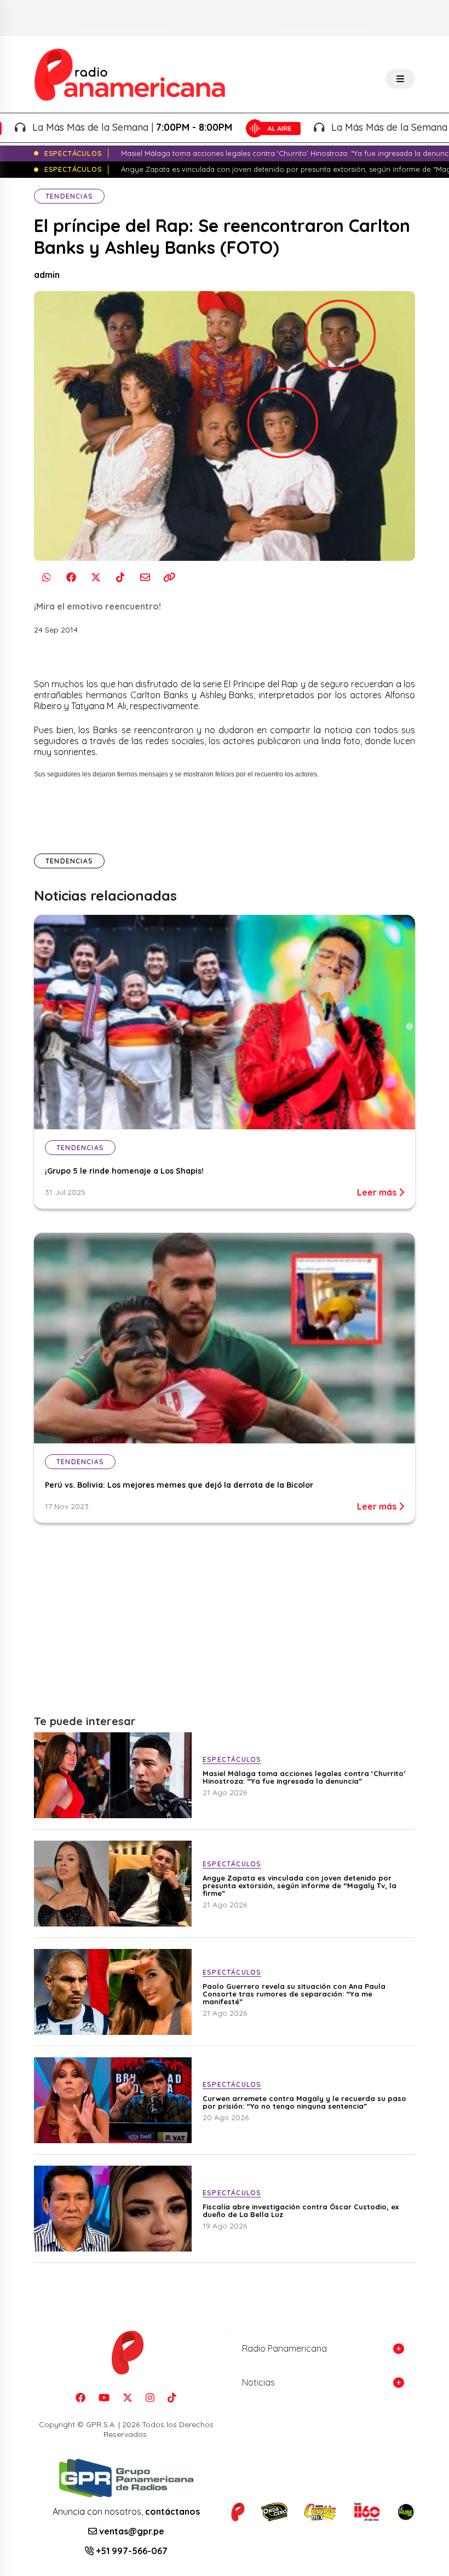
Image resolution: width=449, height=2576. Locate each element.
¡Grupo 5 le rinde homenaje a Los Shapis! (124, 1171)
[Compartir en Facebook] (71, 578)
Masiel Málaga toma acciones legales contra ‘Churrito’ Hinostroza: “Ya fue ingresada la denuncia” (304, 1777)
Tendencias (69, 196)
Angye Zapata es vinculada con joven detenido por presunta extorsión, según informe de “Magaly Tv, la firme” (300, 1885)
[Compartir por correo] (145, 578)
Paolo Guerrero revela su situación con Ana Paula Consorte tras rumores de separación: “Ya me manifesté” (294, 1994)
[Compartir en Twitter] (96, 578)
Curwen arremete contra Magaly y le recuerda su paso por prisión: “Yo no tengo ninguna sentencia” (304, 2102)
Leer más (378, 1192)
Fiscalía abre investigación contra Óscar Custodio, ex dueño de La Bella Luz (301, 2211)
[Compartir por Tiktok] (120, 578)
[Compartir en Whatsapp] (46, 578)
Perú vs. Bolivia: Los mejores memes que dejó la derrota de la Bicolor (179, 1485)
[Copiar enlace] (169, 578)
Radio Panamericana (284, 2348)
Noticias (258, 2382)
